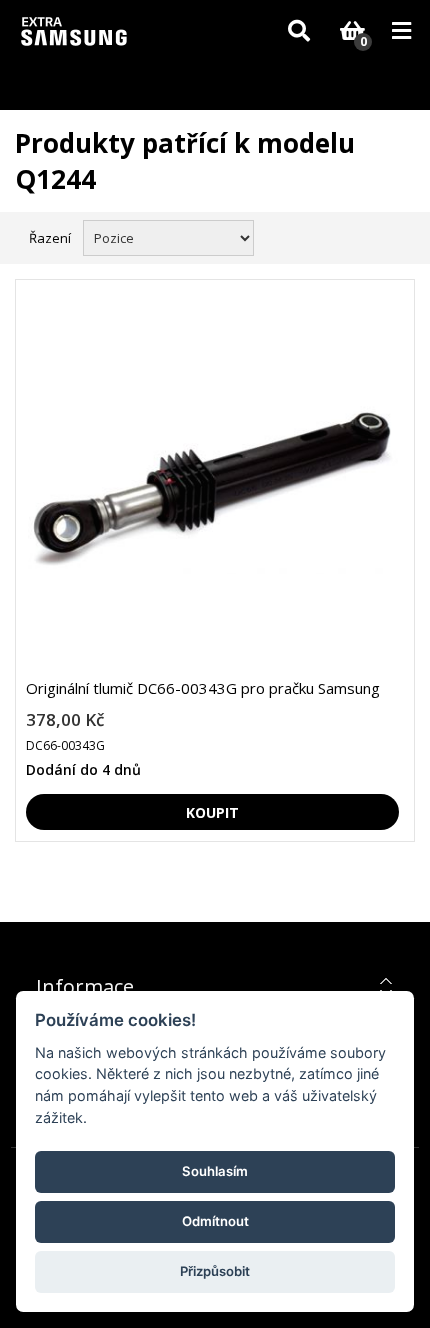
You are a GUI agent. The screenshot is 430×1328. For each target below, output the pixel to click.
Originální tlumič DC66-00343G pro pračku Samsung (203, 688)
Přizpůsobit (215, 1271)
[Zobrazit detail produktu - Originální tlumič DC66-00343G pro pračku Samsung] (212, 486)
